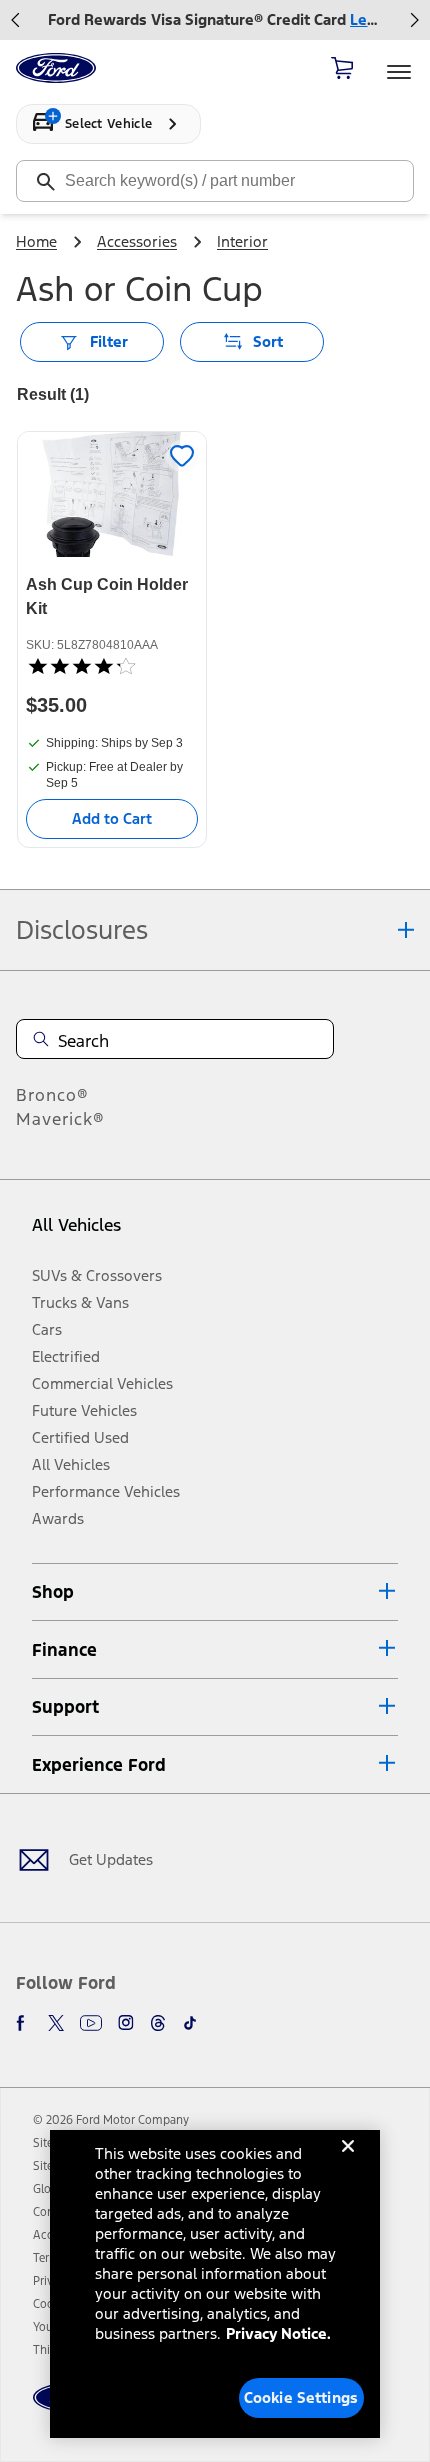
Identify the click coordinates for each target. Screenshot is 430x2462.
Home (36, 241)
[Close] (348, 2162)
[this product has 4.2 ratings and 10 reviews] (112, 666)
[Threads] (158, 2023)
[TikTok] (190, 2023)
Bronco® (52, 1095)
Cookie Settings (301, 2397)
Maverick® (60, 1119)
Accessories (137, 241)
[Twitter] (56, 2023)
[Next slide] (414, 20)
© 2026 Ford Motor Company (111, 2120)
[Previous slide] (16, 20)
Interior (242, 241)
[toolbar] (215, 20)
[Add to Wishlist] (182, 456)
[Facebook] (24, 2023)
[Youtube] (91, 2023)
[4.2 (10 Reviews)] (81, 666)
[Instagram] (126, 2023)
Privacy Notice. (278, 2333)
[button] (215, 1592)
